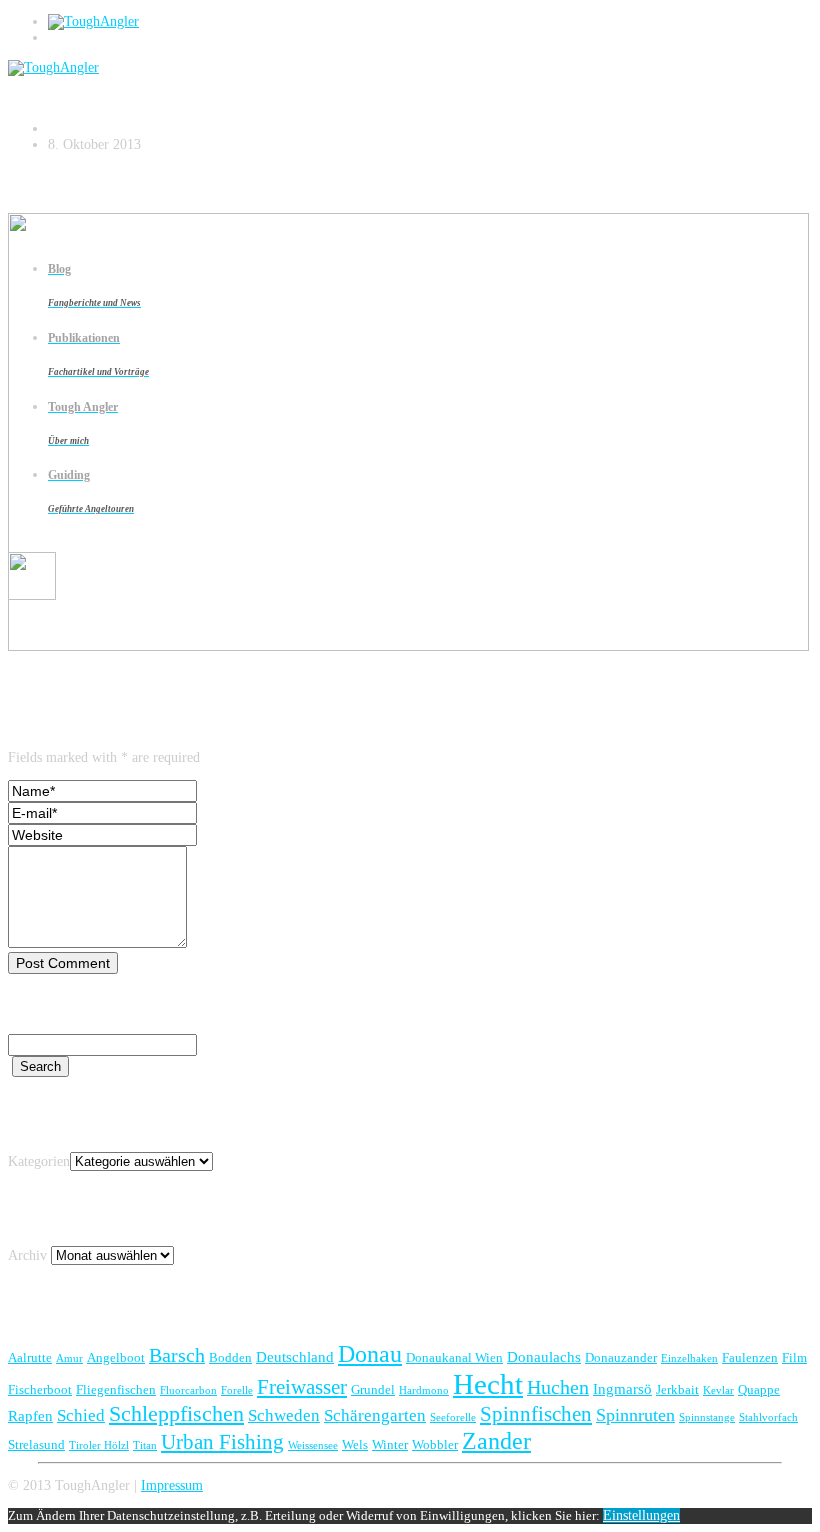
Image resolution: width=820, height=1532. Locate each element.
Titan (145, 1445)
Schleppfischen (176, 1413)
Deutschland (295, 1356)
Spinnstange (707, 1417)
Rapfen (30, 1415)
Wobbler (435, 1444)
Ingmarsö (622, 1388)
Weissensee (313, 1445)
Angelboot (116, 1357)
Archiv (27, 1255)
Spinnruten (635, 1415)
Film (794, 1357)
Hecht (488, 1384)
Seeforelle (453, 1417)
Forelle (237, 1390)
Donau (370, 1353)
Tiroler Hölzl (99, 1445)
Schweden (284, 1415)
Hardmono (424, 1390)
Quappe (759, 1389)
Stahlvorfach (768, 1417)
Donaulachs (544, 1356)
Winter (390, 1444)
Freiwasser (302, 1387)
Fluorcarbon (188, 1390)
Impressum (172, 1485)
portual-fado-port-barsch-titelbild (181, 83)
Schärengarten (375, 1415)
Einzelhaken (689, 1358)
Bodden (230, 1357)
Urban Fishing (222, 1442)
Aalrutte (30, 1357)
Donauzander (621, 1357)
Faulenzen (750, 1357)
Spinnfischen (536, 1414)
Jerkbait (677, 1389)
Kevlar (718, 1390)
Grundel (373, 1389)
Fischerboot (40, 1389)
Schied (81, 1415)
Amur (69, 1358)
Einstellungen (641, 1515)
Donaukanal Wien (454, 1357)
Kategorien (39, 1161)
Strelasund (36, 1444)
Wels (355, 1444)
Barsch (177, 1355)
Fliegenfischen (116, 1389)
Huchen (558, 1387)
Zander (496, 1440)
